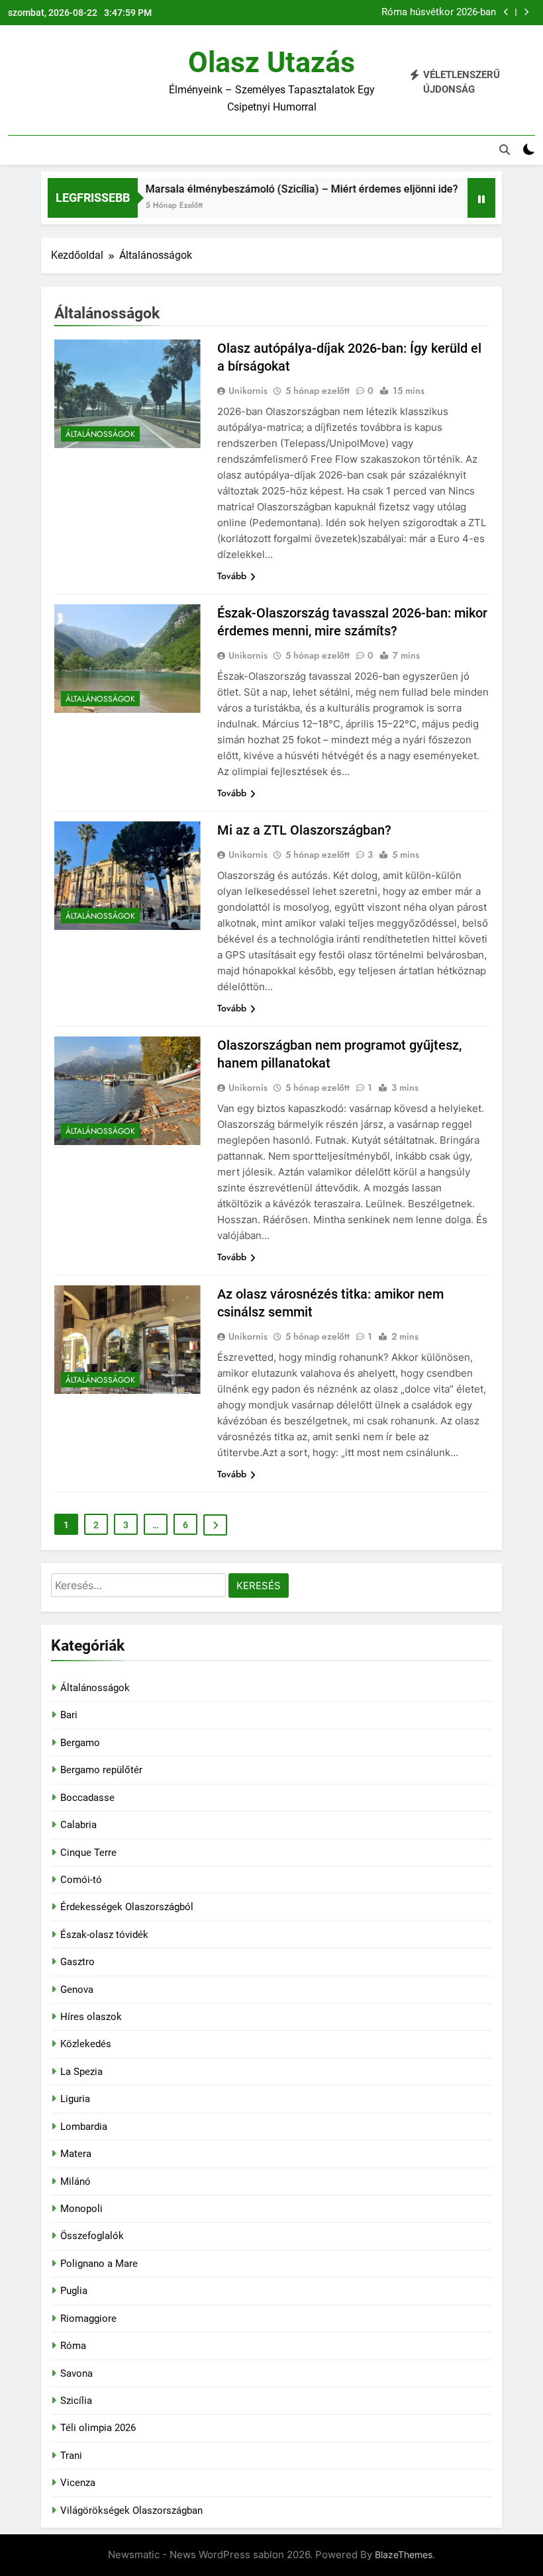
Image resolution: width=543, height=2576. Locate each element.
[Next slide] (526, 12)
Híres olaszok (91, 2017)
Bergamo (80, 1743)
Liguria (75, 2099)
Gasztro (77, 1962)
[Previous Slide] (506, 12)
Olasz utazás (271, 62)
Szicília (76, 2401)
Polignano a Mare (99, 2264)
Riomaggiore (88, 2319)
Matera (76, 2154)
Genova (77, 1990)
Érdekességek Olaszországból (127, 1907)
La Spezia (81, 2072)
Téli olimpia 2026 (98, 2428)
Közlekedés (86, 2044)
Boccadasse (87, 1798)
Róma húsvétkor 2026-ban (439, 13)
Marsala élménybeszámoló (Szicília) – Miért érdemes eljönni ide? (276, 189)
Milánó (75, 2182)
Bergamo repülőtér (101, 1770)
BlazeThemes (404, 2554)
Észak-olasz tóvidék (104, 1935)
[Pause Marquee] (481, 198)
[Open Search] (505, 150)
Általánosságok (100, 434)
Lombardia (84, 2127)
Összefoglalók (92, 2236)
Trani (71, 2456)
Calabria (78, 1825)
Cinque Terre (88, 1853)
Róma (73, 2346)
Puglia (74, 2291)
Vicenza (78, 2483)
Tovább (232, 576)
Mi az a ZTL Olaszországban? (304, 830)
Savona (76, 2373)
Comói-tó (81, 1880)
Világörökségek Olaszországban (131, 2510)
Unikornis (248, 391)
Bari (69, 1715)
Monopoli (81, 2209)
